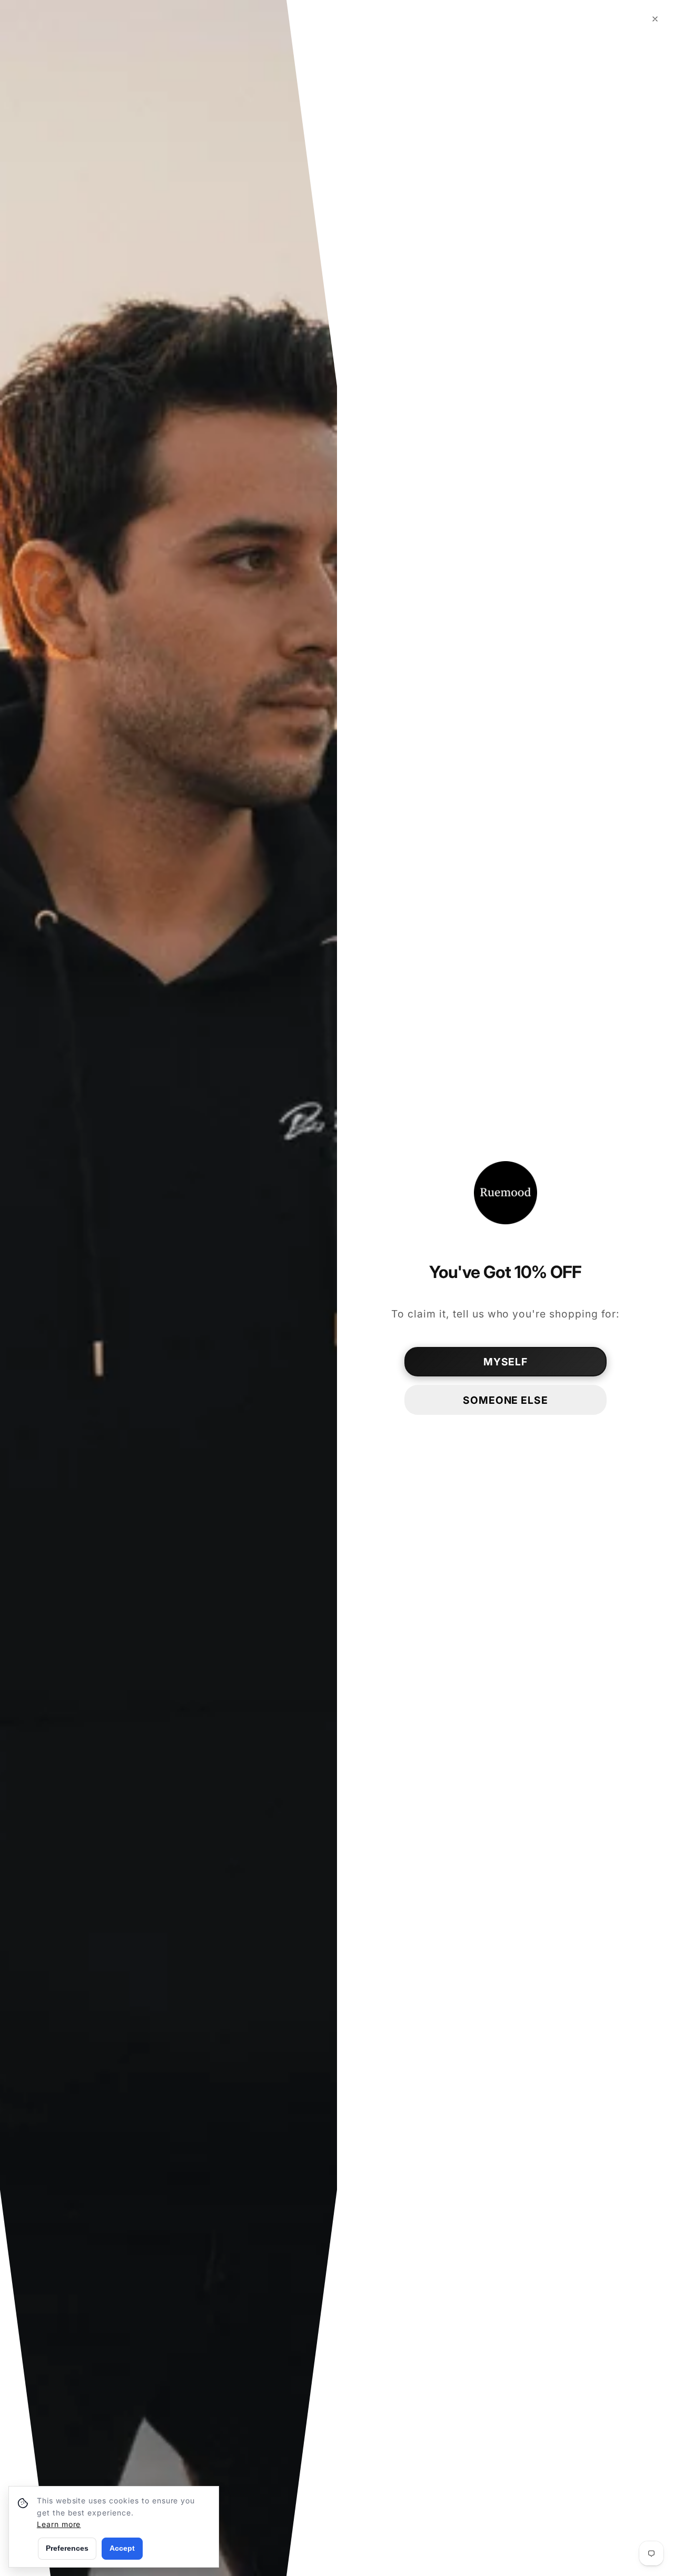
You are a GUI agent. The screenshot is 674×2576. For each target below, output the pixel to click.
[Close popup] (655, 19)
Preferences (67, 2548)
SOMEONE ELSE (506, 1400)
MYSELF (506, 1362)
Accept (122, 2548)
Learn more (59, 2524)
